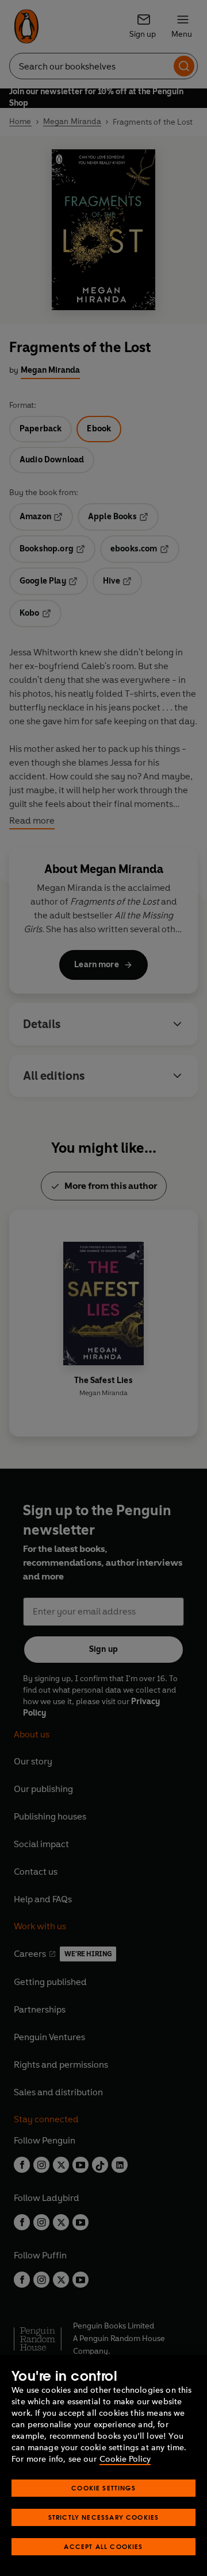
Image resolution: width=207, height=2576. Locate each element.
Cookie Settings (103, 2488)
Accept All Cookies (103, 2546)
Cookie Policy (125, 2459)
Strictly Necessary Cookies (104, 2517)
